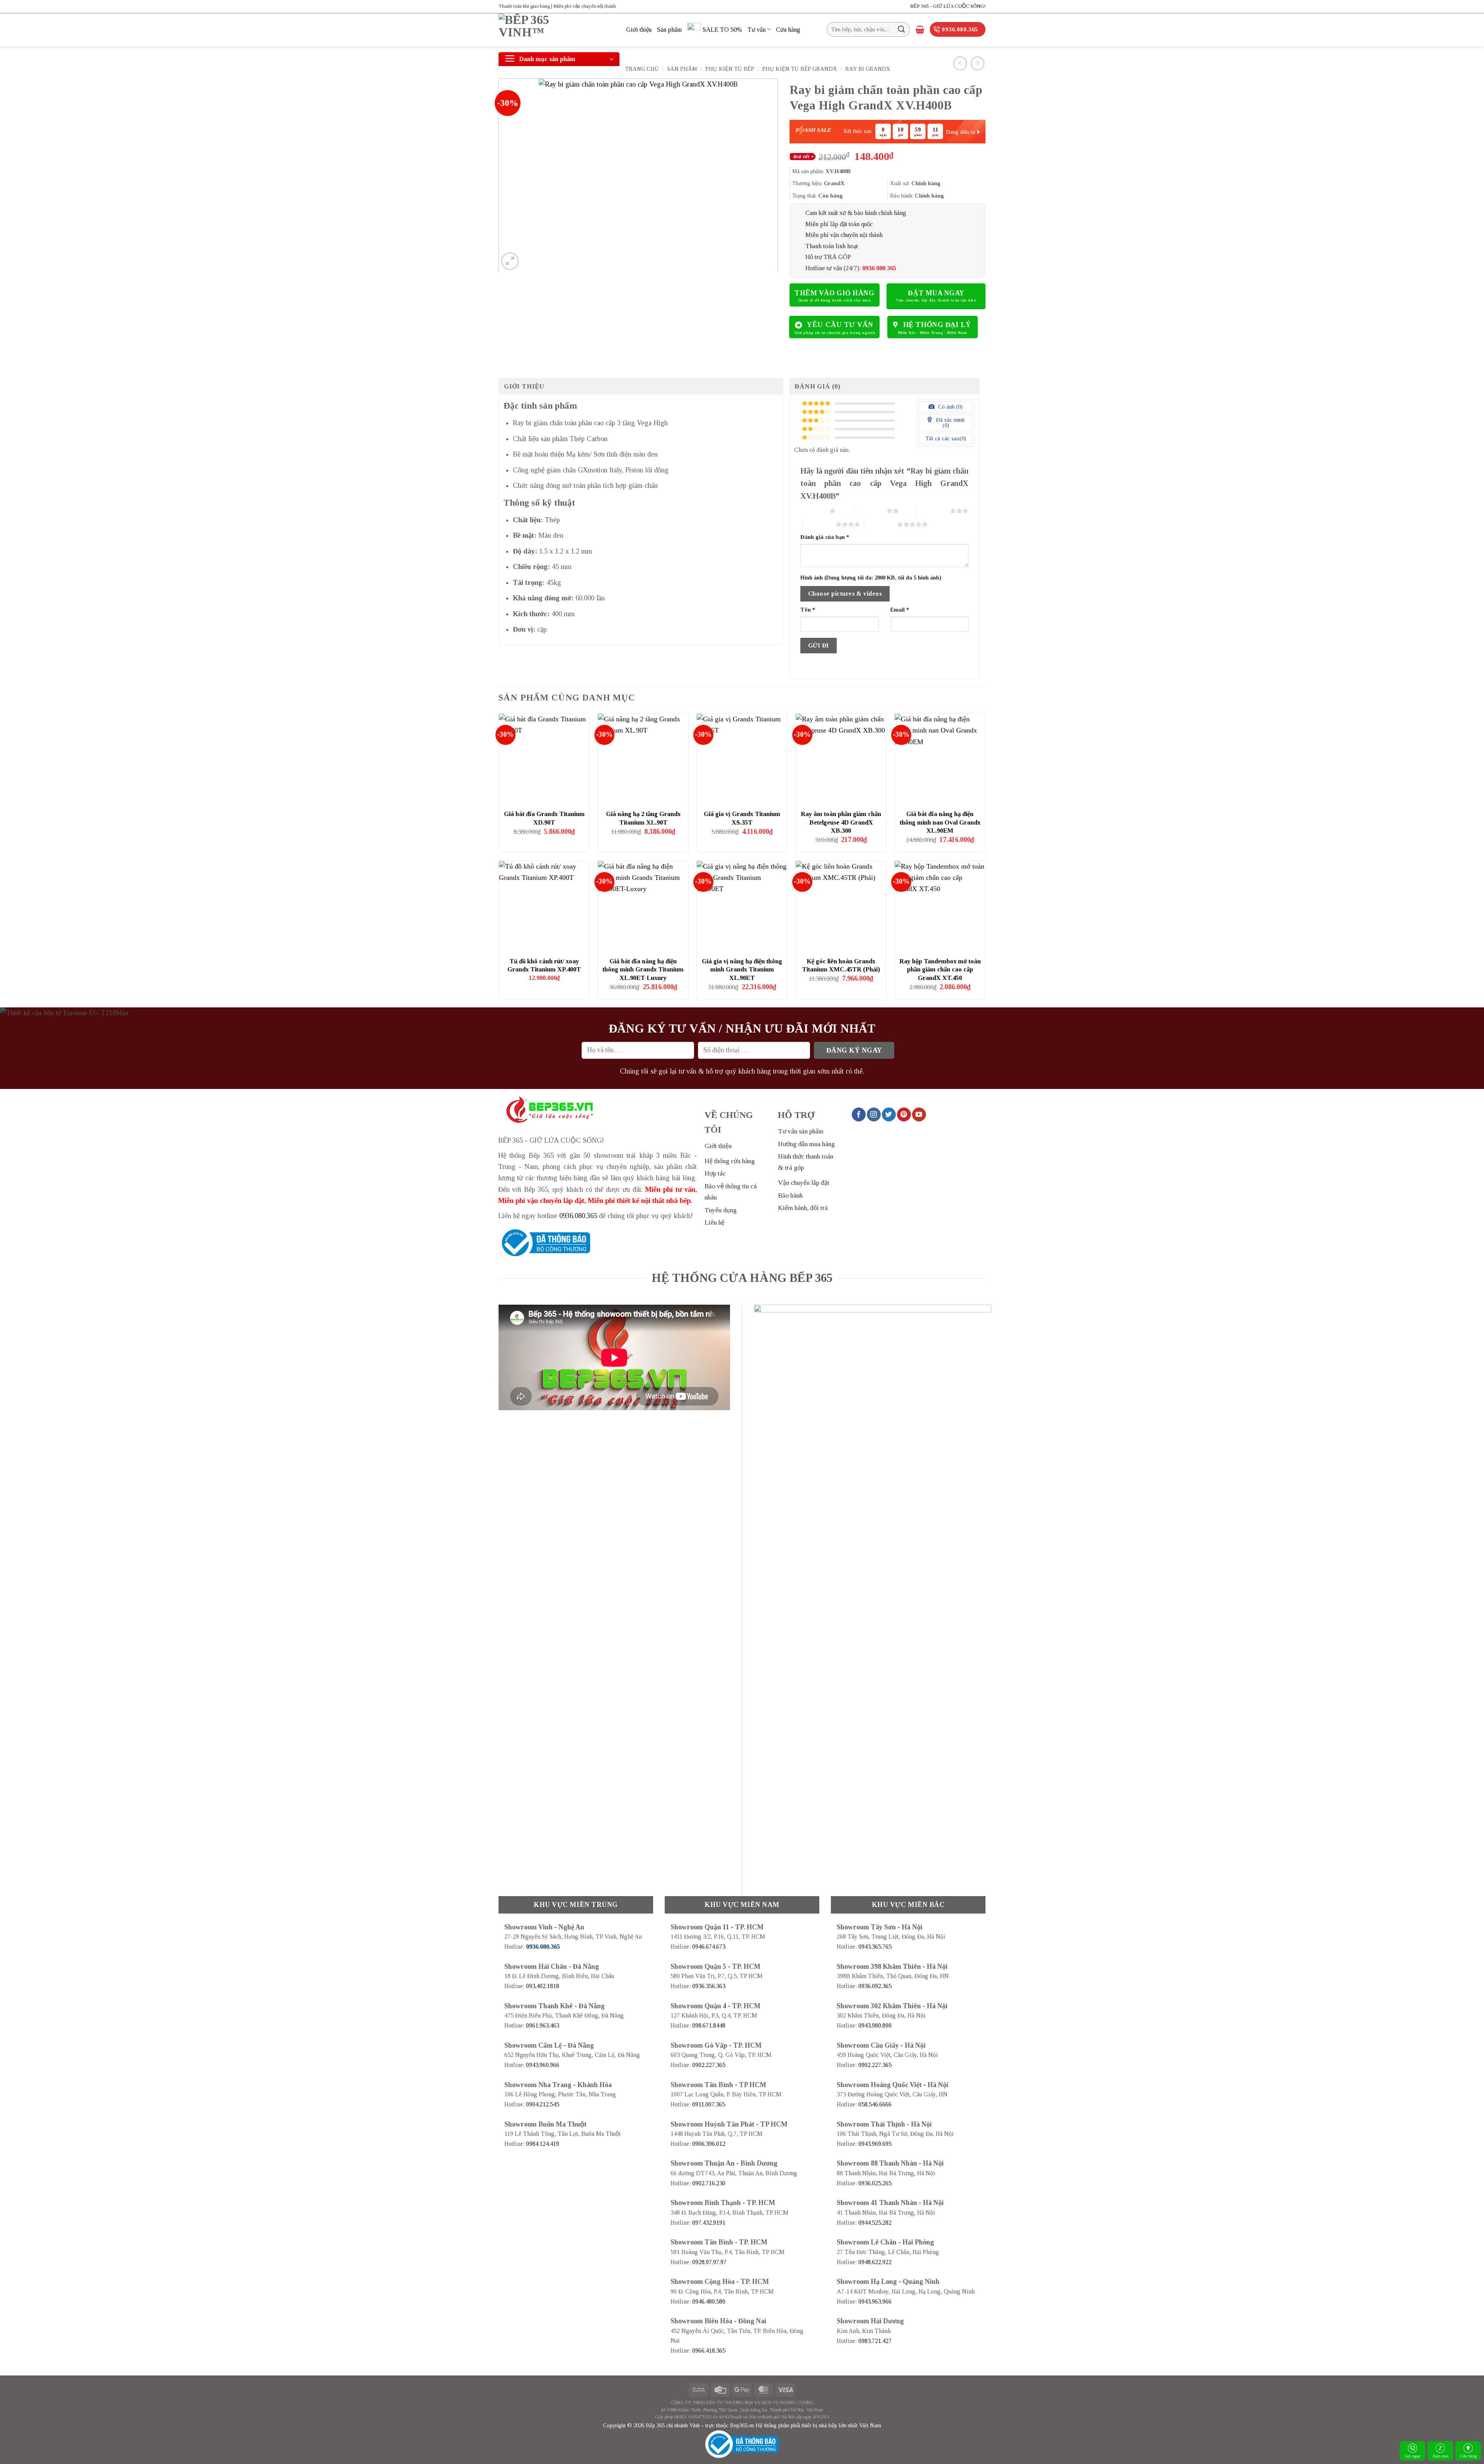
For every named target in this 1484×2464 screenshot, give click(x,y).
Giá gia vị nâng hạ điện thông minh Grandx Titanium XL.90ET (742, 970)
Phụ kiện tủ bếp (730, 69)
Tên (808, 610)
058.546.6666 (875, 2104)
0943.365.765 (875, 1947)
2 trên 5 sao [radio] (870, 511)
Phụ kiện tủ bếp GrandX (800, 69)
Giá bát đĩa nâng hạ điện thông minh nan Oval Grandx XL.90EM (940, 822)
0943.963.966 (875, 2301)
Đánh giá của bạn (825, 537)
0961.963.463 (543, 2025)
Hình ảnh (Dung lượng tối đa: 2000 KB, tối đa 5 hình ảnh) (871, 578)
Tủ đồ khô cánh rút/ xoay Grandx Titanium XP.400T (544, 965)
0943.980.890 (875, 2025)
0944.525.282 (875, 2223)
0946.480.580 (709, 2301)
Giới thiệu (639, 30)
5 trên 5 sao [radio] (881, 524)
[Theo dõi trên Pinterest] (904, 1114)
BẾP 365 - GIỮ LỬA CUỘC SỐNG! (948, 6)
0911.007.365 (709, 2104)
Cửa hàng (788, 30)
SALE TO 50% (722, 30)
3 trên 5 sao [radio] (933, 511)
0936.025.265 (875, 2183)
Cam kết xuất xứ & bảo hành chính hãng (856, 213)
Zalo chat (1441, 2456)
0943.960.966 (543, 2065)
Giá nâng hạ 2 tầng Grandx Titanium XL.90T (643, 818)
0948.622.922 (875, 2262)
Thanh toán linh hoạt (832, 246)
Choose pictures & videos (845, 594)
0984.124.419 (543, 2144)
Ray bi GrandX (868, 69)
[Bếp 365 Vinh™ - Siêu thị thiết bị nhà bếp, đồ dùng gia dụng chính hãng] (556, 30)
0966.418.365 (709, 2351)
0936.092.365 (875, 1986)
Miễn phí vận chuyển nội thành (844, 235)
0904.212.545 (543, 2104)
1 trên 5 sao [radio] (813, 511)
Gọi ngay (1413, 2456)
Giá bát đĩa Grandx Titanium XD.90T (544, 818)
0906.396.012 (709, 2144)
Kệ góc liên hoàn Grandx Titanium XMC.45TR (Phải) (841, 965)
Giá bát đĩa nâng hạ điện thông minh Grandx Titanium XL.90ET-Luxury (643, 970)
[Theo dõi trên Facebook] (859, 1114)
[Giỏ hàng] (920, 29)
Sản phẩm (669, 30)
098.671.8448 (709, 2025)
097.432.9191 (709, 2223)
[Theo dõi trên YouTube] (919, 1114)
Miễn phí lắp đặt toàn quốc (839, 224)
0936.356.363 (709, 1986)
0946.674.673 (709, 1947)
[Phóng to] (510, 261)
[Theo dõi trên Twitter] (889, 1114)
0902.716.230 (709, 2183)
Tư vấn (756, 30)
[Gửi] (901, 29)
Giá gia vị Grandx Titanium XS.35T (742, 818)
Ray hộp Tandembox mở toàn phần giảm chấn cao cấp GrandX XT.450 (940, 970)
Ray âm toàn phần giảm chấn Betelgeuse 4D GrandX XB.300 (841, 822)
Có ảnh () (950, 407)
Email (900, 610)
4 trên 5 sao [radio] (819, 524)
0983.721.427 (875, 2341)
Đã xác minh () (950, 423)
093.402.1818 (543, 1986)
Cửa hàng (1468, 2456)
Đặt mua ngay (936, 293)
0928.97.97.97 (709, 2262)
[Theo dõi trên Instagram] (874, 1114)
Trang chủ (642, 69)
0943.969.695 (875, 2144)
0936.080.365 (578, 1216)
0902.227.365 (709, 2065)
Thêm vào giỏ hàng (834, 293)
